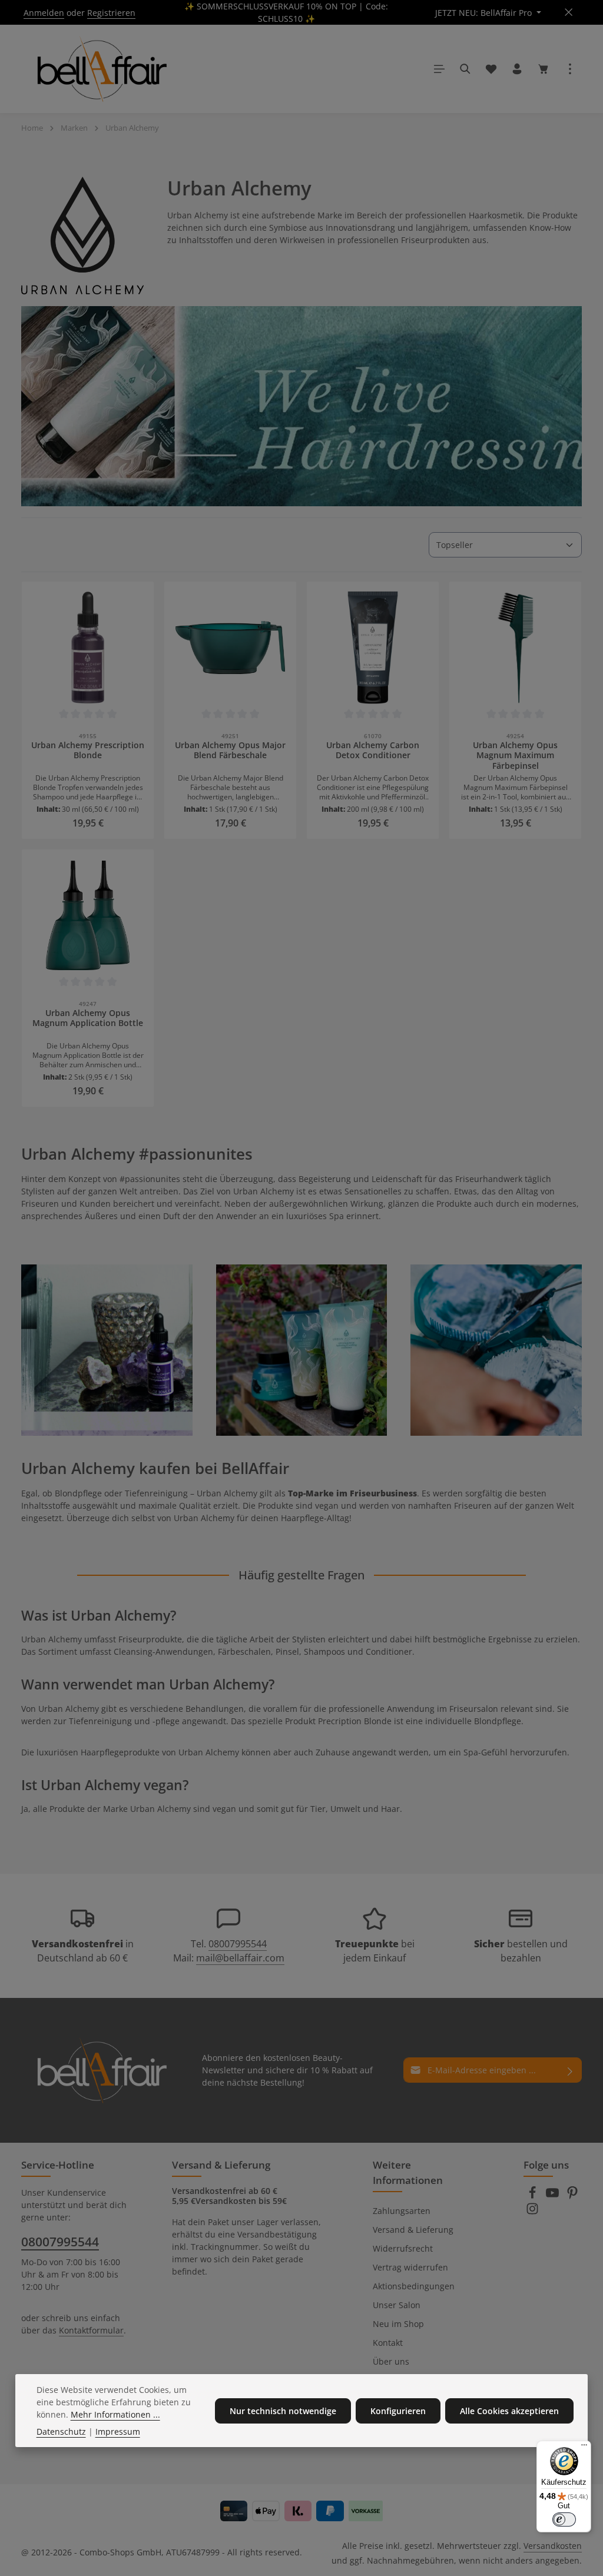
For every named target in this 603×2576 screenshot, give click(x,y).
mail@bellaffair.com (240, 1958)
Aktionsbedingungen (414, 2286)
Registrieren (111, 13)
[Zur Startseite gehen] (100, 69)
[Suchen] (465, 69)
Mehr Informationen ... (115, 2414)
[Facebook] (534, 2196)
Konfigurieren (398, 2411)
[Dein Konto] (517, 69)
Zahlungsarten (402, 2211)
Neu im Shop (398, 2324)
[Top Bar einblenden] (570, 69)
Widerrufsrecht (403, 2248)
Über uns (391, 2361)
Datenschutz (61, 2431)
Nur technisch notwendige (283, 2411)
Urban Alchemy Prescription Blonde (88, 751)
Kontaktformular (91, 2330)
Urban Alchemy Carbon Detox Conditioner (373, 751)
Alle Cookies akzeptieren (509, 2411)
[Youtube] (554, 2196)
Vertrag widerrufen (410, 2267)
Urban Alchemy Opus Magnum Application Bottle (88, 1018)
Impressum (118, 2431)
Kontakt (388, 2343)
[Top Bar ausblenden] (569, 13)
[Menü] (439, 69)
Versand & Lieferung (413, 2230)
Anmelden (44, 13)
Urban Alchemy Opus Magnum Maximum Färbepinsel (515, 756)
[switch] (564, 2519)
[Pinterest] (572, 2196)
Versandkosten (553, 2546)
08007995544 (238, 1944)
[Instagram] (532, 2212)
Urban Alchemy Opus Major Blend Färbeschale (230, 751)
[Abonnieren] (570, 2070)
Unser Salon (397, 2305)
